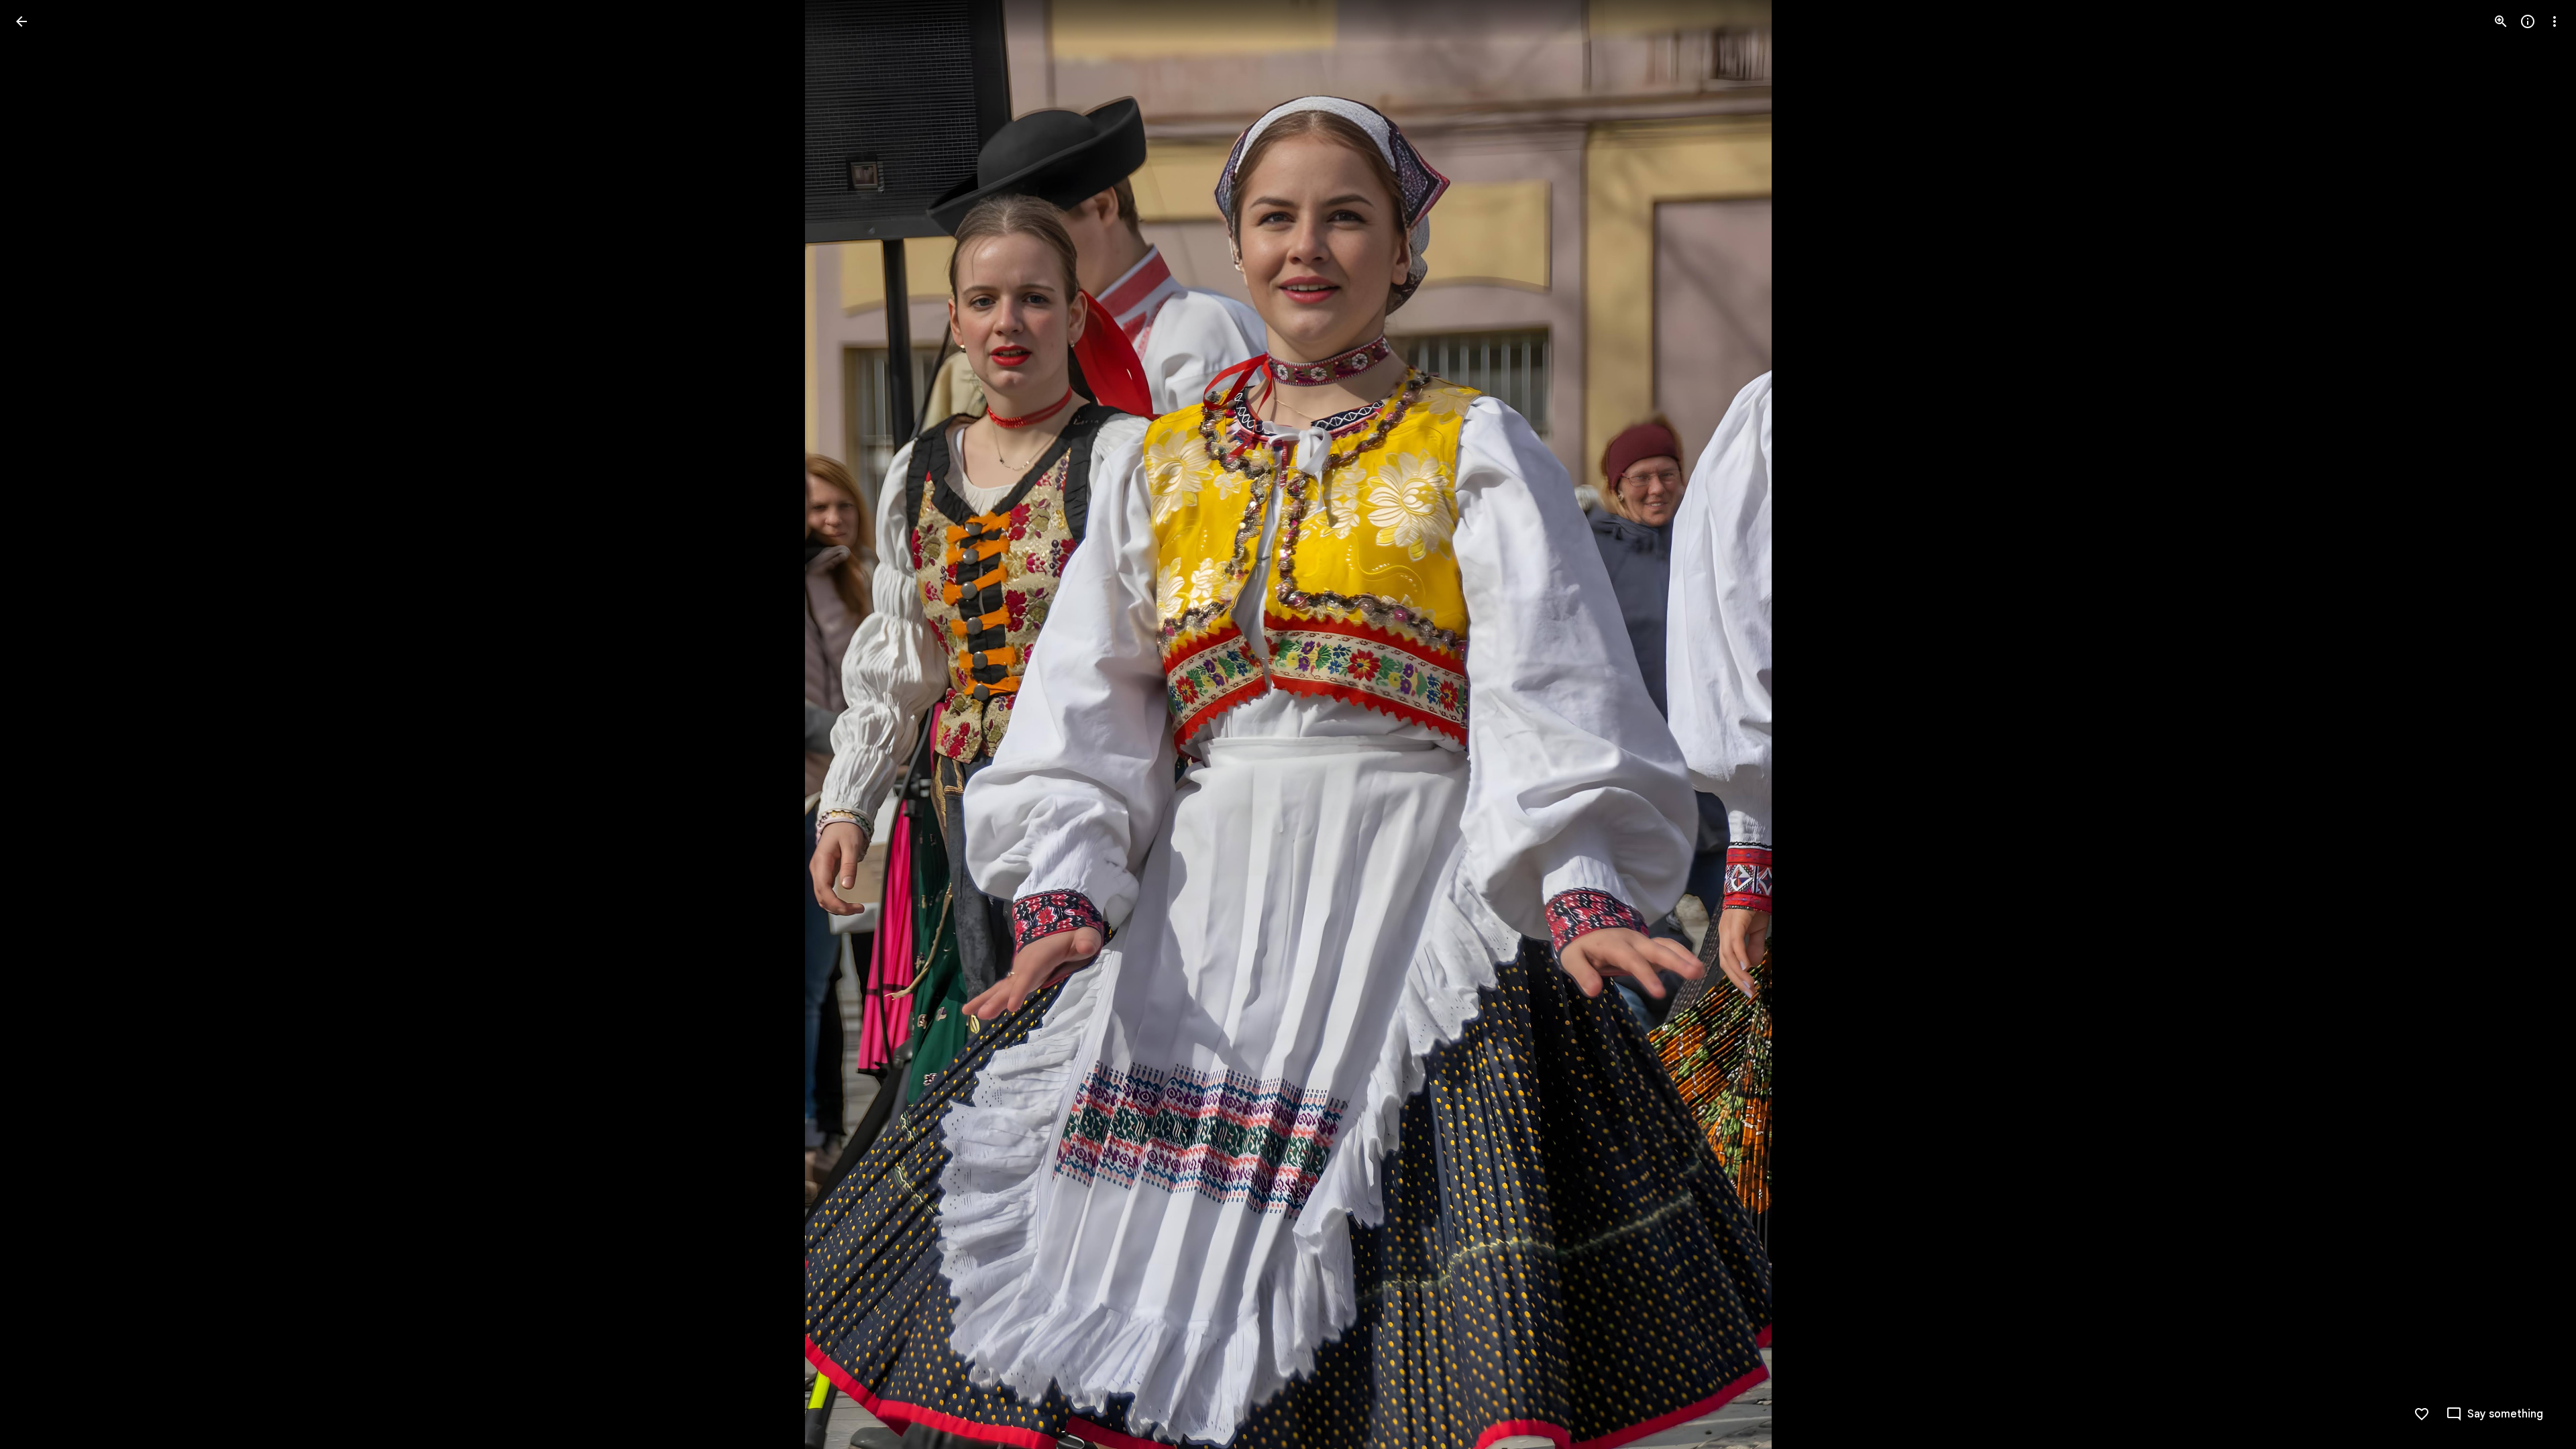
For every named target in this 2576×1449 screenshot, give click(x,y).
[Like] (2422, 1414)
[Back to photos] (21, 21)
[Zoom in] (2501, 21)
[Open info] (2528, 21)
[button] (38, 724)
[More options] (2555, 21)
